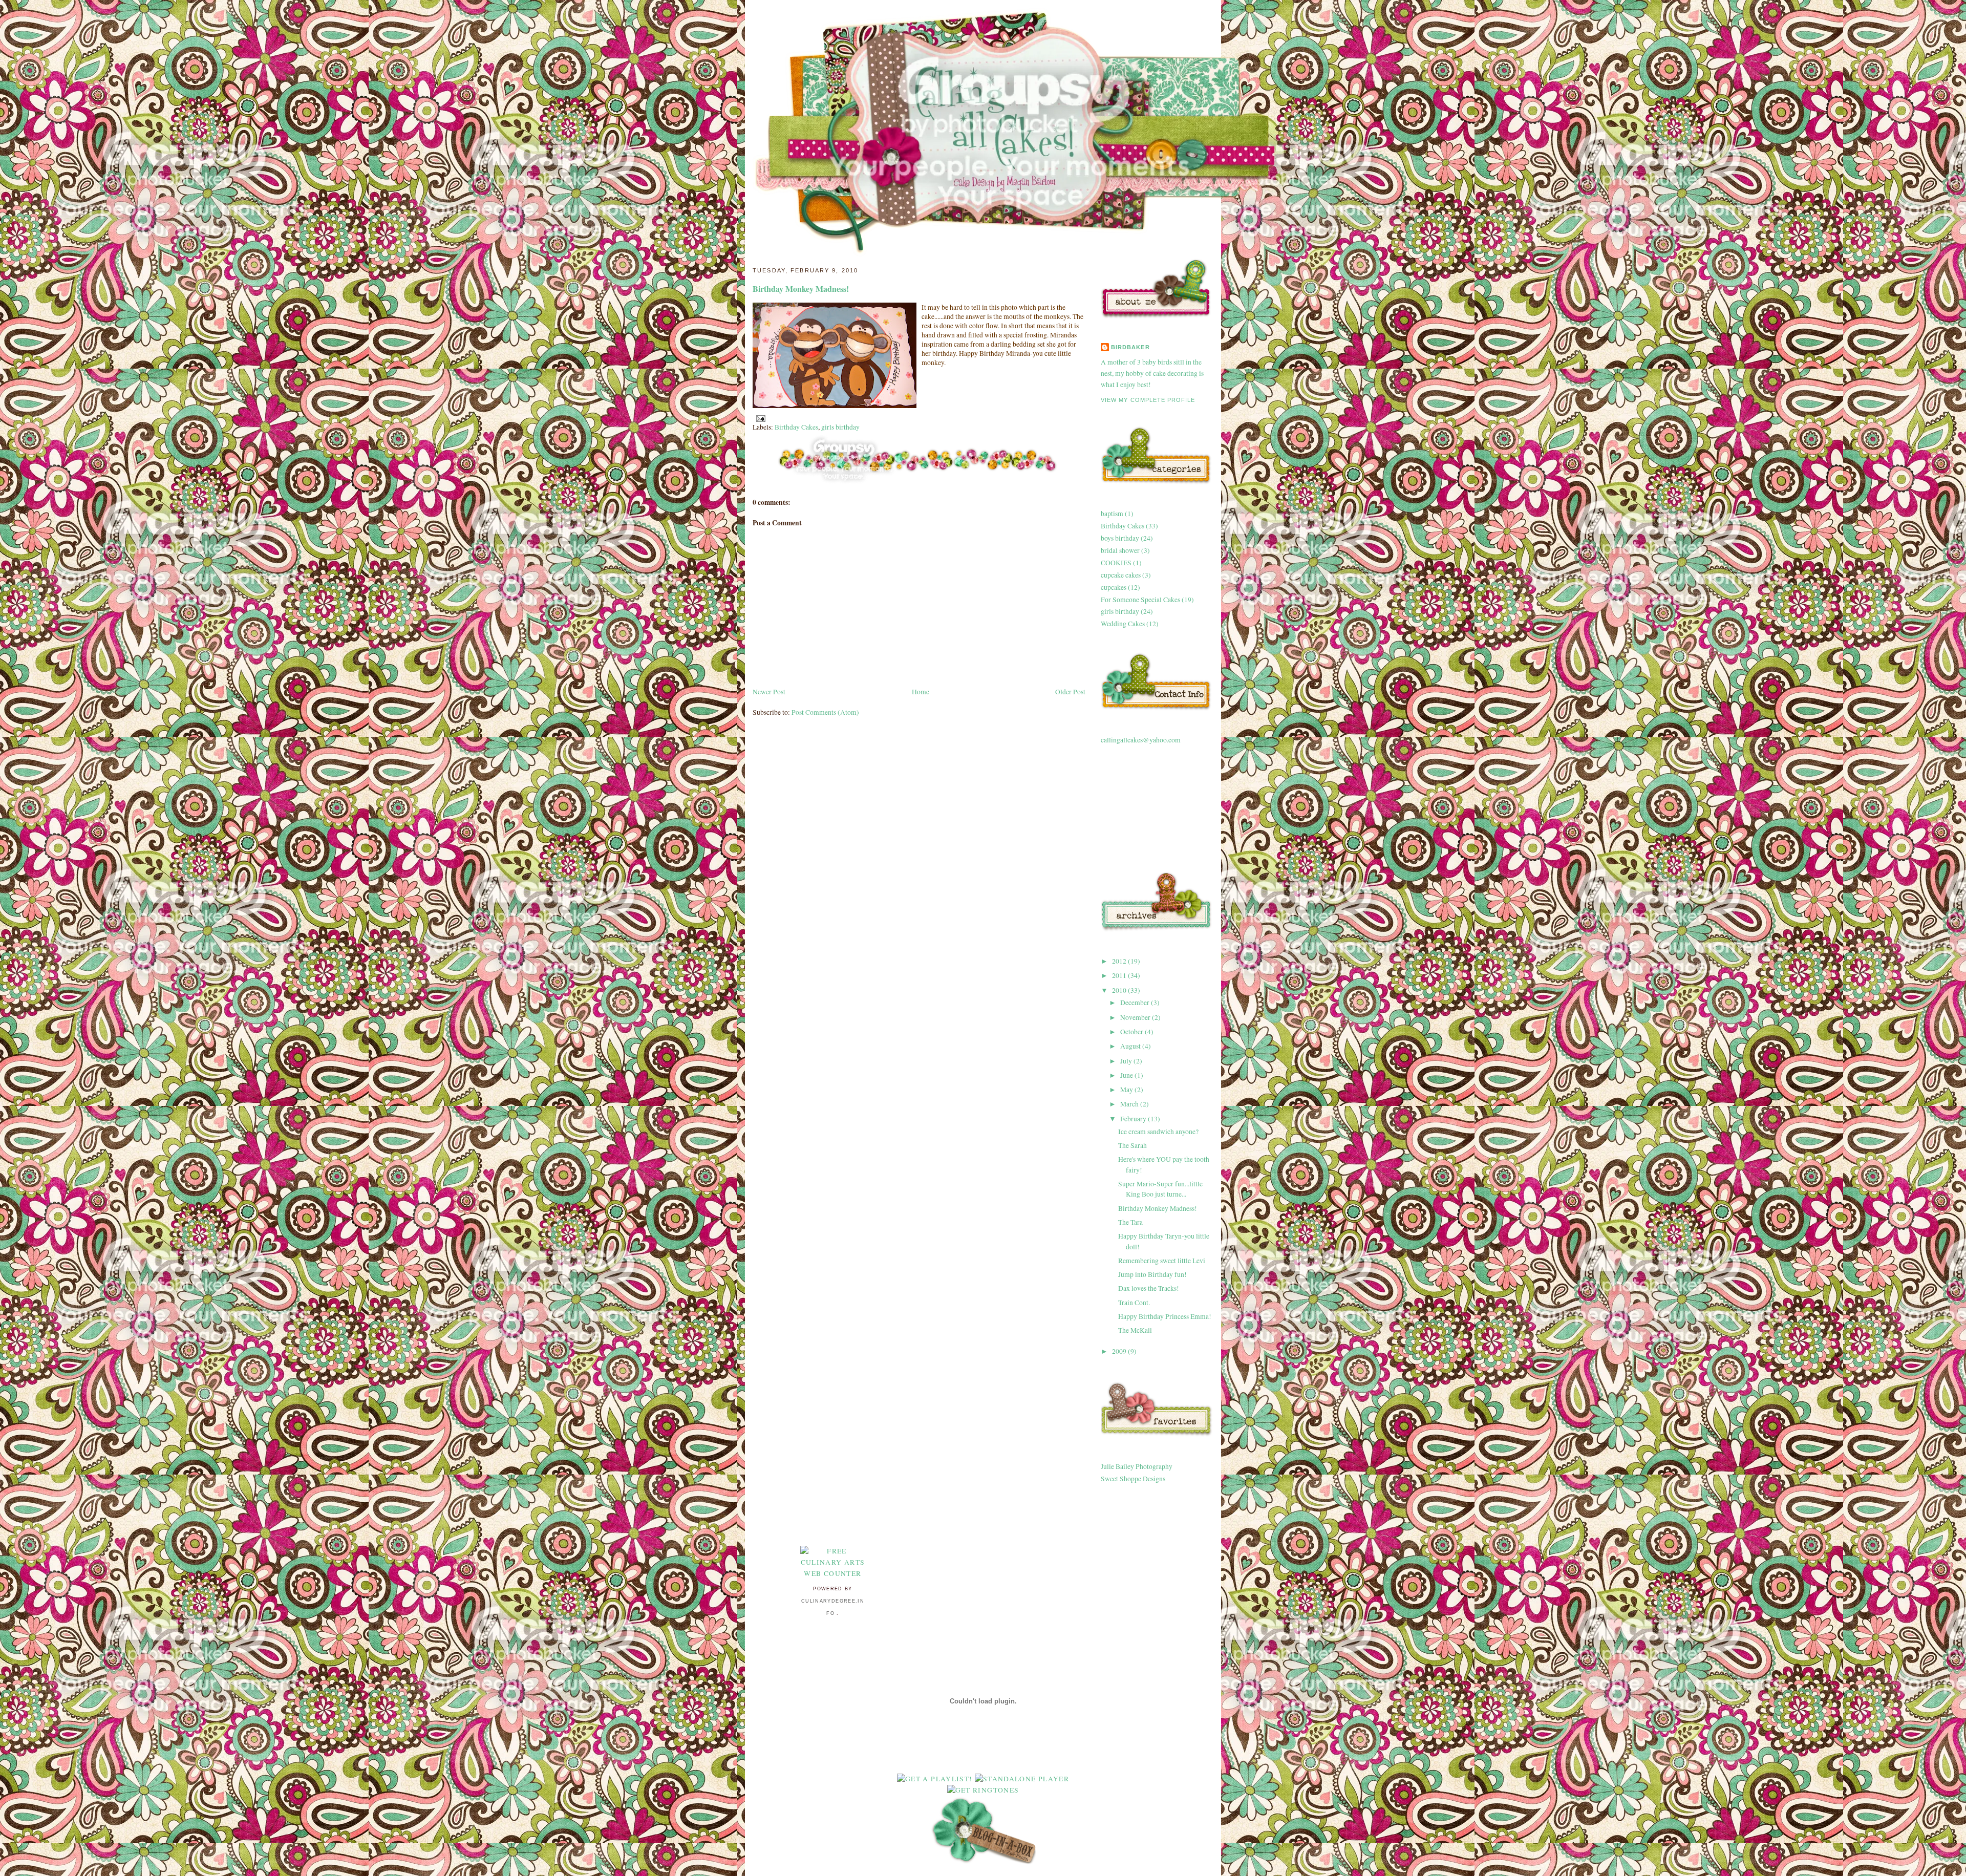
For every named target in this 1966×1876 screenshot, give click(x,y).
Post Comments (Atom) (825, 712)
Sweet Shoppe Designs (1133, 1479)
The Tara (1130, 1222)
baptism (1112, 514)
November (1136, 1017)
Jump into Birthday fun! (1152, 1274)
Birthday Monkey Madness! (801, 289)
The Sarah (1132, 1145)
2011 (1120, 975)
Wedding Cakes (1123, 624)
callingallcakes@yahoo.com (1141, 740)
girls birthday (840, 427)
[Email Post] (759, 418)
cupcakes (1114, 587)
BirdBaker (1130, 347)
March (1130, 1104)
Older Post (1070, 692)
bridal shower (1120, 550)
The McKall (1135, 1330)
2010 (1120, 990)
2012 (1120, 961)
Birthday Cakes (796, 427)
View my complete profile (1148, 400)
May (1127, 1090)
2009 (1120, 1351)
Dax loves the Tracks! (1149, 1288)
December (1136, 1003)
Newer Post (769, 692)
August (1131, 1046)
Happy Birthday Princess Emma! (1165, 1316)
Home (921, 692)
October (1132, 1032)
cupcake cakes (1121, 575)
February (1134, 1119)
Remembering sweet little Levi (1162, 1261)
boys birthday (1120, 538)
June (1127, 1075)
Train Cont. (1134, 1303)
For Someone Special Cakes (1140, 600)
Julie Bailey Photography (1137, 1466)
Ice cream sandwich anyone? (1158, 1132)
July (1127, 1061)
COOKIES (1116, 563)
